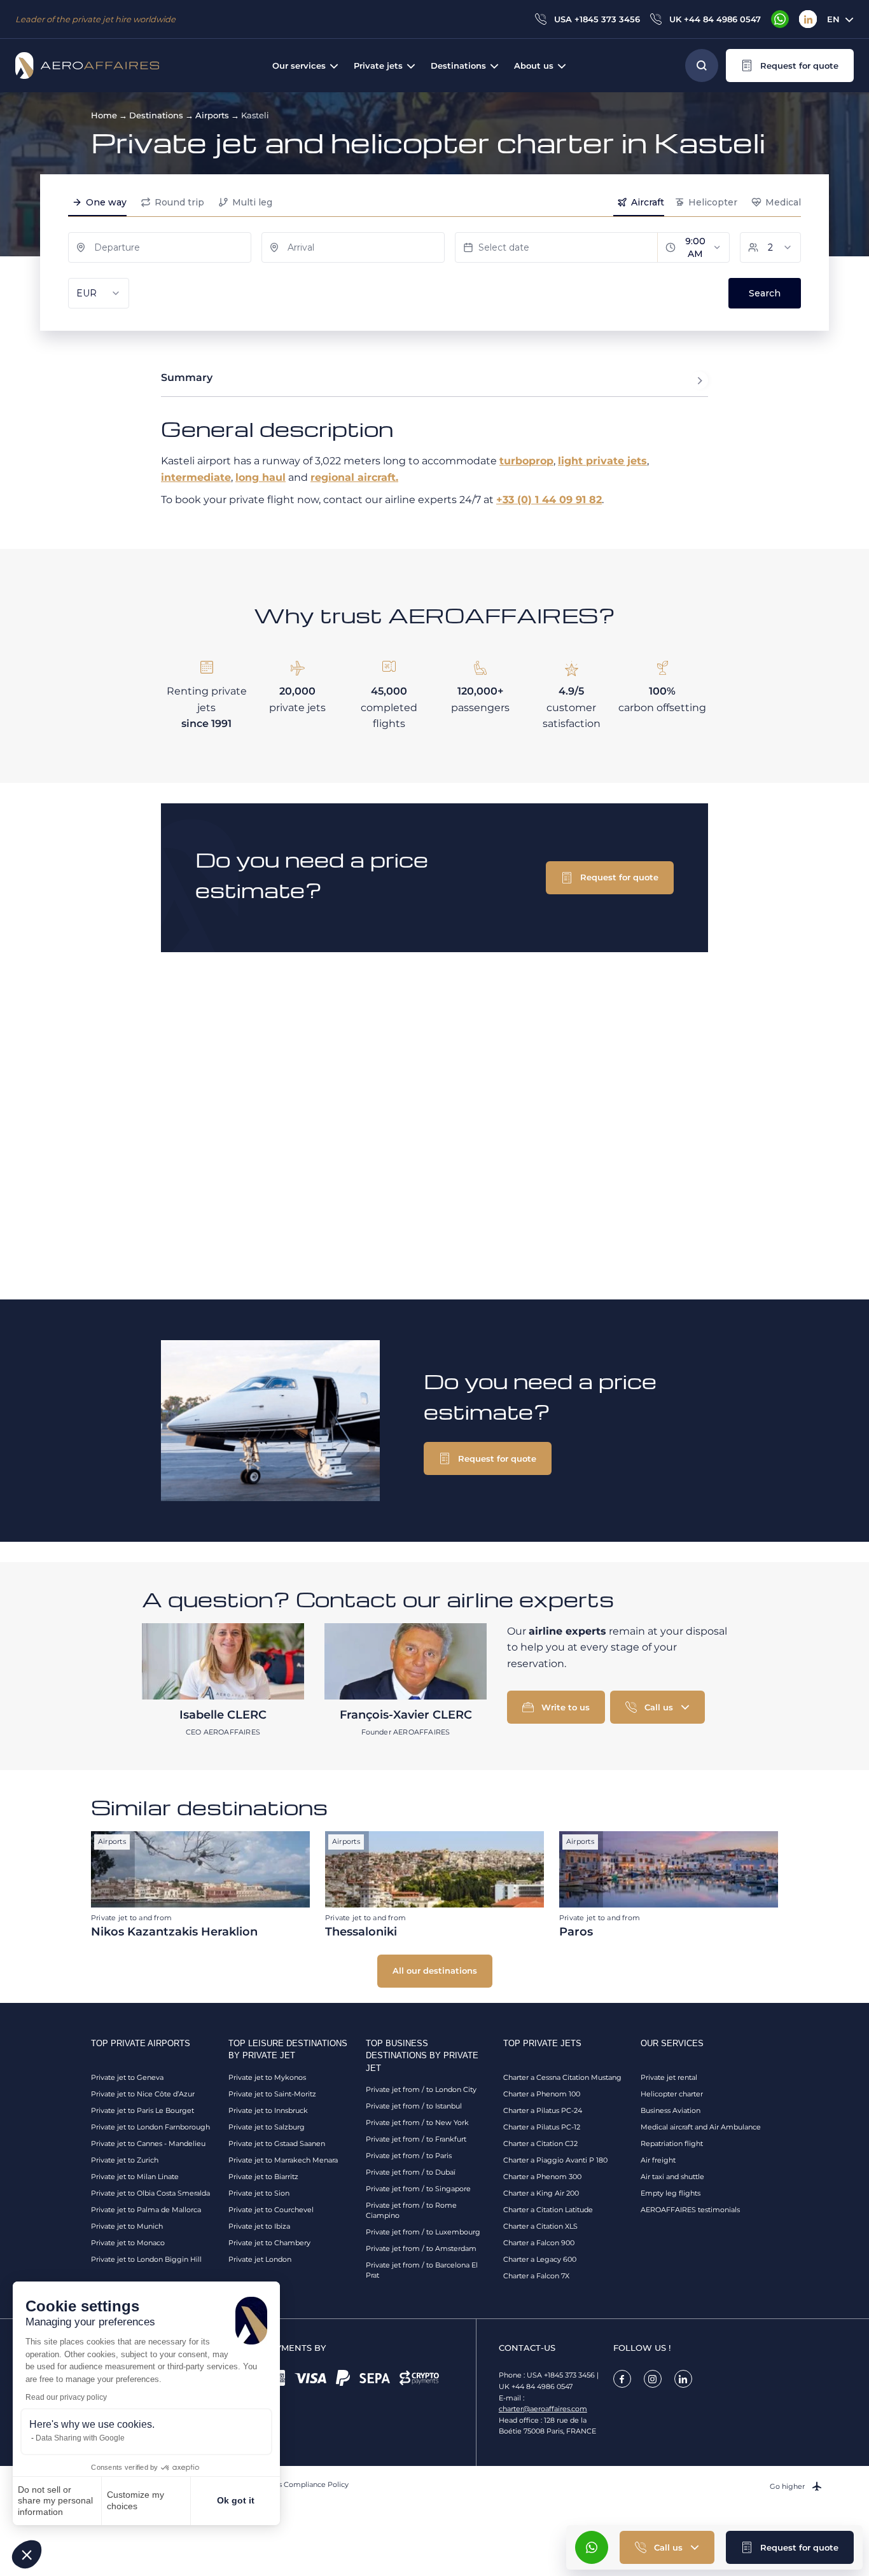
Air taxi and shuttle (672, 2177)
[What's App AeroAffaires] (780, 19)
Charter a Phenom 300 (542, 2177)
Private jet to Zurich (125, 2160)
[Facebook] (622, 2379)
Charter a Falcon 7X (536, 2276)
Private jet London (260, 2259)
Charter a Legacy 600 (540, 2259)
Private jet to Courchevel (271, 2210)
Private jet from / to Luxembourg (423, 2232)
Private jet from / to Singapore (418, 2189)
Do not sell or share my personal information (55, 2501)
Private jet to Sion (259, 2193)
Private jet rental (669, 2077)
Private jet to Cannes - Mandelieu (148, 2143)
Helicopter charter (672, 2094)
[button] (27, 2554)
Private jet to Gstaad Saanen (277, 2143)
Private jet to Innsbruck (268, 2110)
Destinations (156, 115)
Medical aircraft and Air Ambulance (701, 2127)
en (833, 19)
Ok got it (236, 2500)
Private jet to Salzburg (267, 2127)
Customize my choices (136, 2500)
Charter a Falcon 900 (539, 2243)
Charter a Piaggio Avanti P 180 (555, 2160)
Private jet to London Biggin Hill (146, 2259)
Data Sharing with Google (80, 2438)
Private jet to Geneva (127, 2077)
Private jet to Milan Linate (135, 2177)
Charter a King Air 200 (541, 2193)
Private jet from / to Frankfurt (416, 2139)
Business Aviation (671, 2110)
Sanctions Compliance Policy (299, 2484)
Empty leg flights (671, 2193)
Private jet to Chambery (269, 2243)
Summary (187, 377)
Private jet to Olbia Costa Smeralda (150, 2193)
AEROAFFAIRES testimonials (690, 2210)
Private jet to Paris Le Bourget (143, 2110)
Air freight (658, 2160)
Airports (212, 115)
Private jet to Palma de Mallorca (146, 2210)
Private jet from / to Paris (409, 2156)
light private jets (602, 461)
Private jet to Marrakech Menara (283, 2160)
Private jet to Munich (127, 2226)
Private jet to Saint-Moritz (272, 2094)
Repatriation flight (672, 2143)
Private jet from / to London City (421, 2089)
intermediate (196, 477)
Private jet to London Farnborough (150, 2127)
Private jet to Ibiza (259, 2226)
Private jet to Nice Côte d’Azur (143, 2094)
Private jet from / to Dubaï (411, 2172)
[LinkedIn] (808, 19)
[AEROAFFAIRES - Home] (87, 66)
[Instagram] (653, 2379)
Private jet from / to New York (417, 2122)
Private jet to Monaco (128, 2243)
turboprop (526, 461)
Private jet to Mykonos (267, 2077)
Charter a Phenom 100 (542, 2094)
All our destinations (435, 1970)
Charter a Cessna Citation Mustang (562, 2077)
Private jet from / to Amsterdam (421, 2248)
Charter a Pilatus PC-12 (542, 2127)
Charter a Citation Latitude (548, 2210)
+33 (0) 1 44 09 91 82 (549, 500)
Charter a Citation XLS (540, 2226)
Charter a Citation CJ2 (540, 2143)
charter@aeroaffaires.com (543, 2409)
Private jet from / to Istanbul (414, 2106)
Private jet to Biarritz (263, 2177)
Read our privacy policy (66, 2397)
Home (104, 115)
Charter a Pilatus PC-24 (543, 2110)
